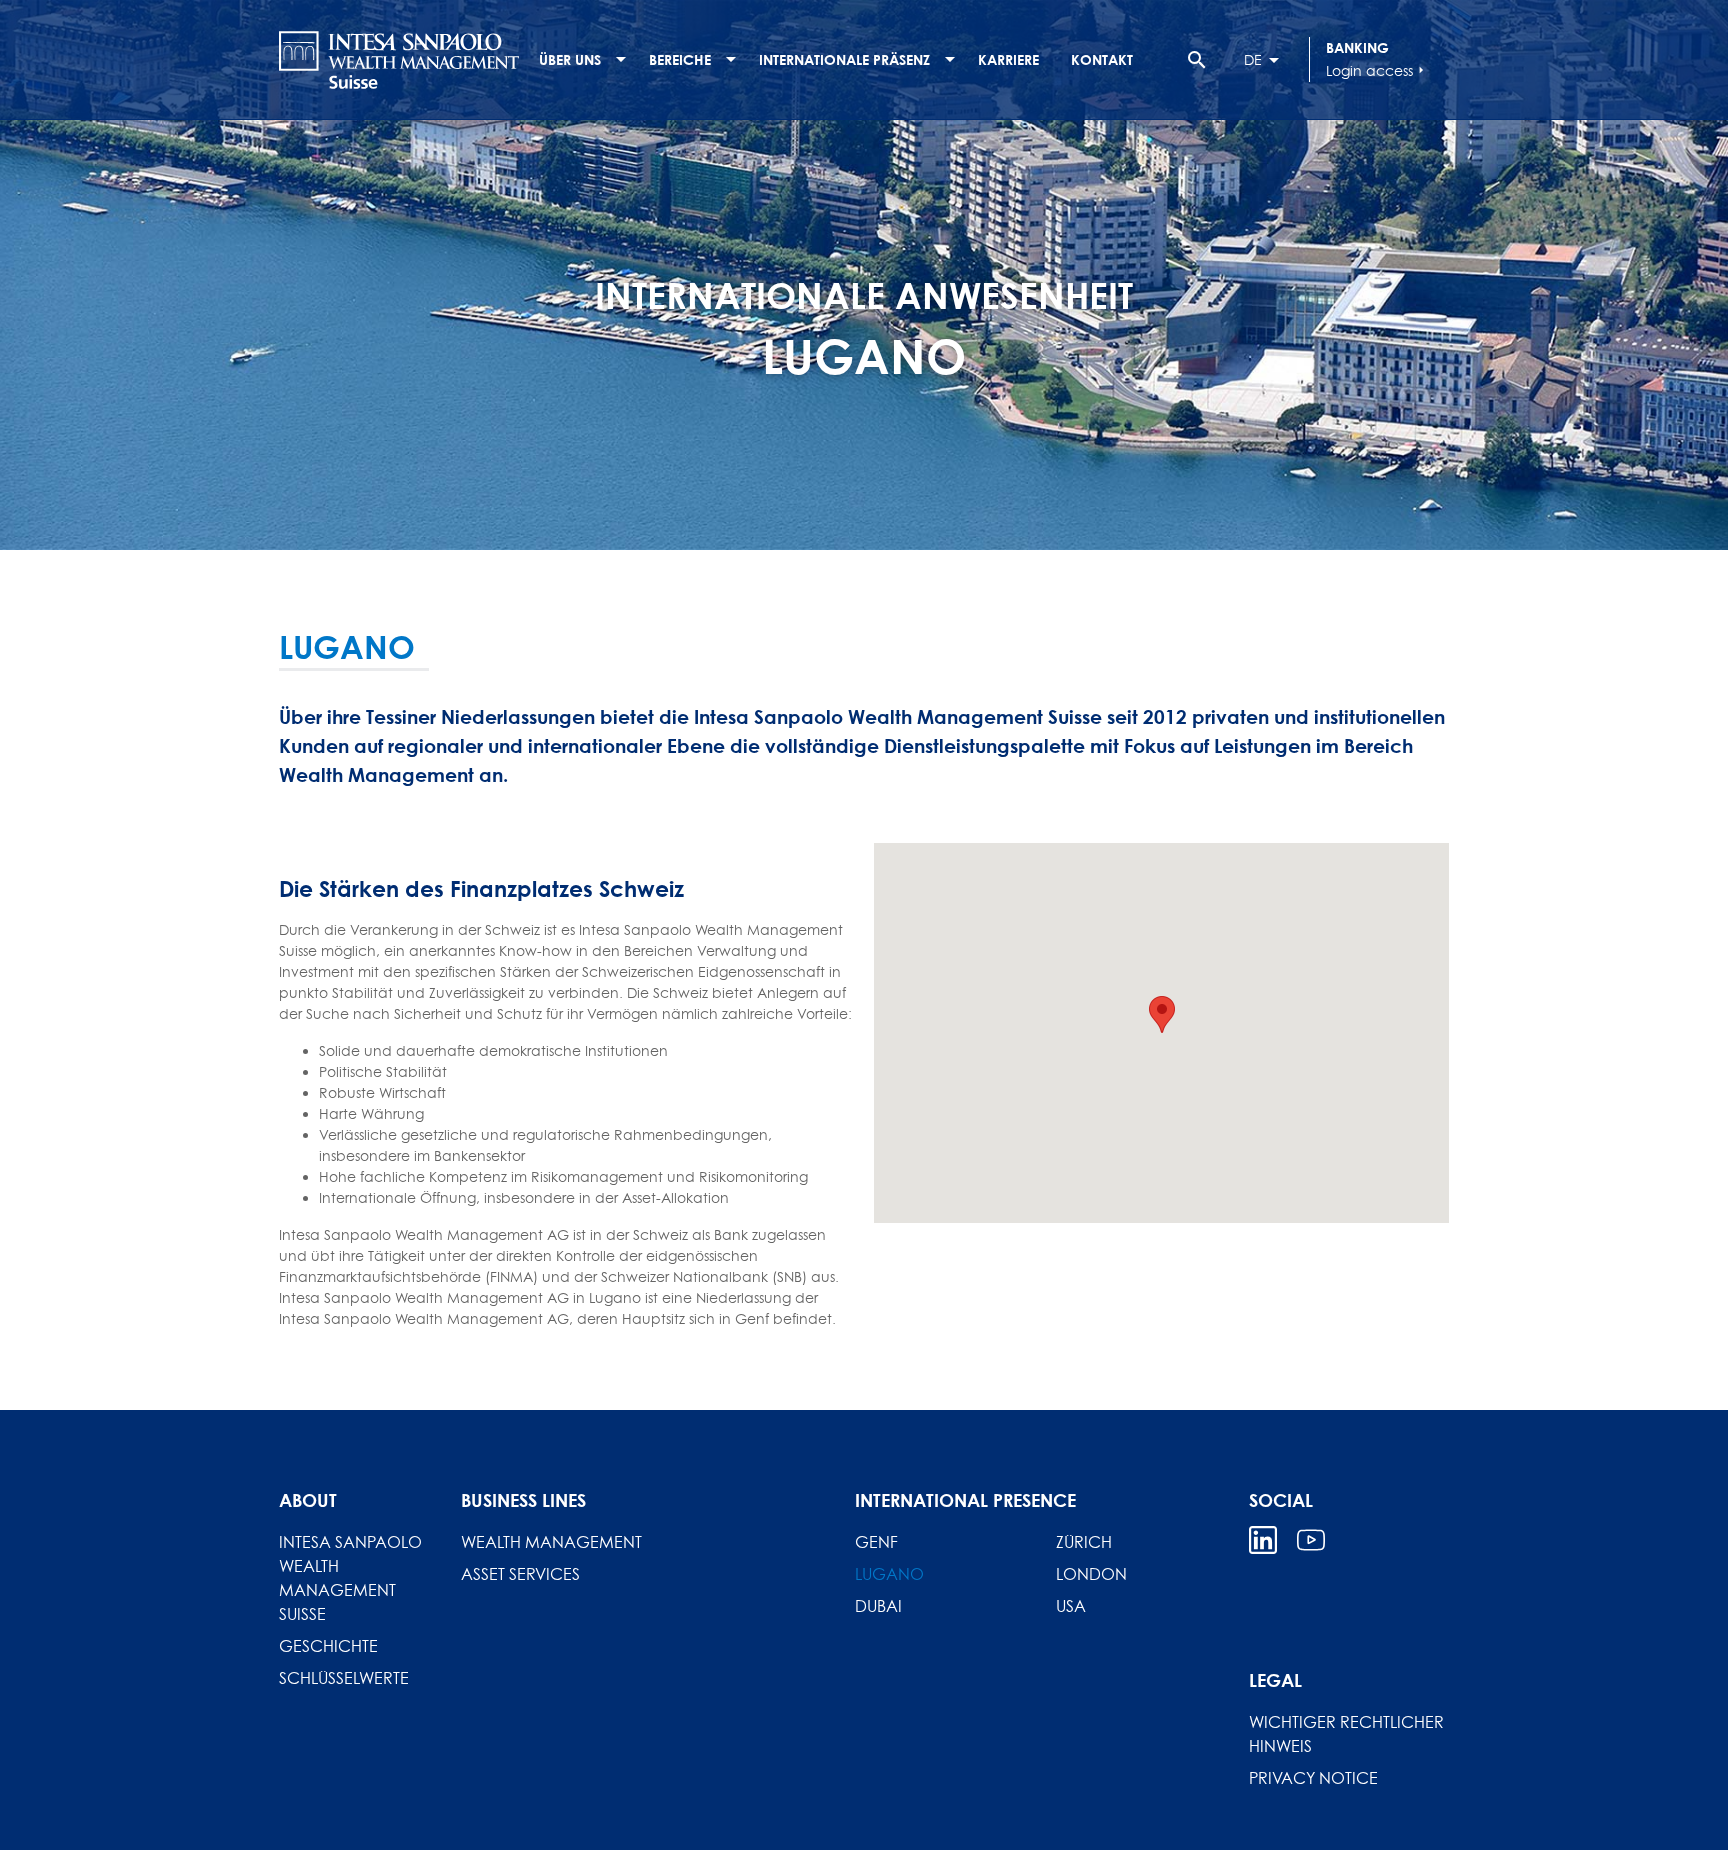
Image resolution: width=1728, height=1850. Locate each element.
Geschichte (328, 1646)
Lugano (889, 1574)
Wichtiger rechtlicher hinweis (1346, 1734)
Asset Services (520, 1574)
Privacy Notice (1313, 1778)
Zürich (1084, 1542)
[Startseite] (399, 60)
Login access (1377, 70)
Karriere (1008, 59)
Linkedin (1263, 1540)
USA (1071, 1606)
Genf (876, 1542)
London (1091, 1574)
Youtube (1311, 1540)
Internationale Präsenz (844, 59)
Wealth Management (551, 1542)
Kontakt (1102, 59)
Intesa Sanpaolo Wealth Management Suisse (350, 1578)
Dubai (878, 1606)
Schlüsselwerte (344, 1678)
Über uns (570, 59)
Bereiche (680, 59)
